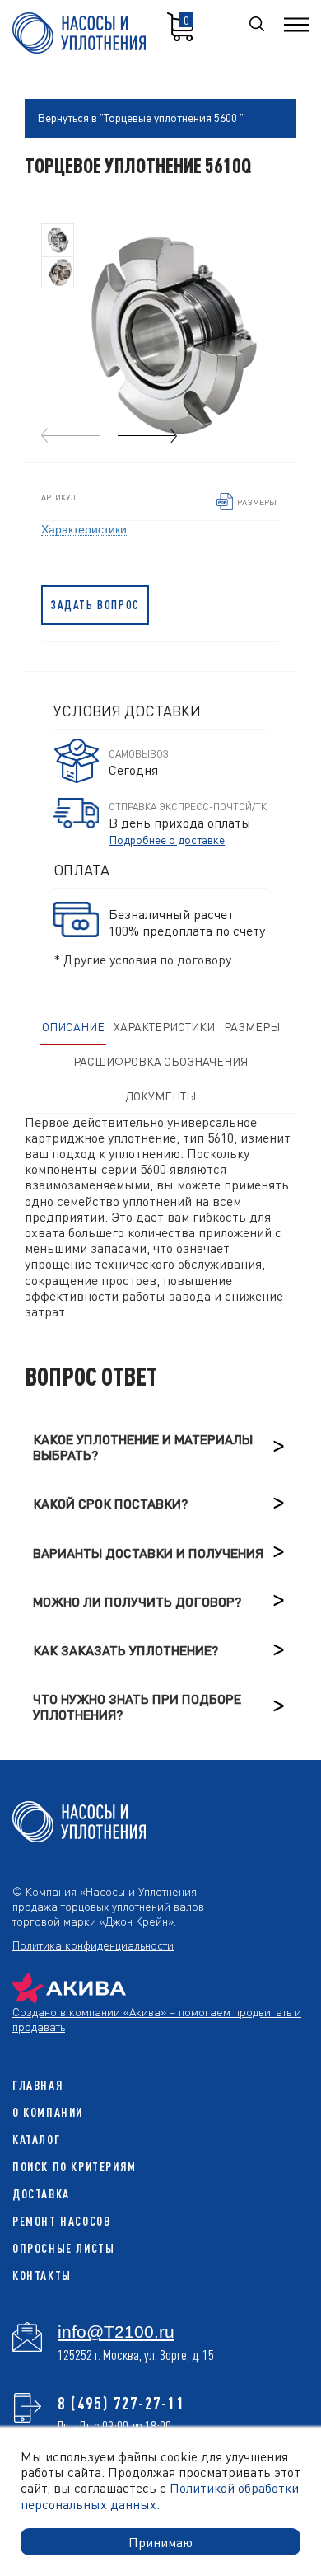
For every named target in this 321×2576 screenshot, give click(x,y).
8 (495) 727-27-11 (121, 2403)
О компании (48, 2112)
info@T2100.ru (116, 2332)
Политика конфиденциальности (93, 1945)
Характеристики (84, 528)
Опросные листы (63, 2248)
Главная (38, 2085)
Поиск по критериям (74, 2167)
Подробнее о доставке (167, 839)
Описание (73, 1026)
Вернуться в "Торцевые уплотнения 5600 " (140, 117)
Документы (160, 1096)
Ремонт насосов (61, 2221)
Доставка (41, 2194)
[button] (147, 436)
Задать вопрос (95, 605)
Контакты (42, 2276)
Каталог (36, 2140)
